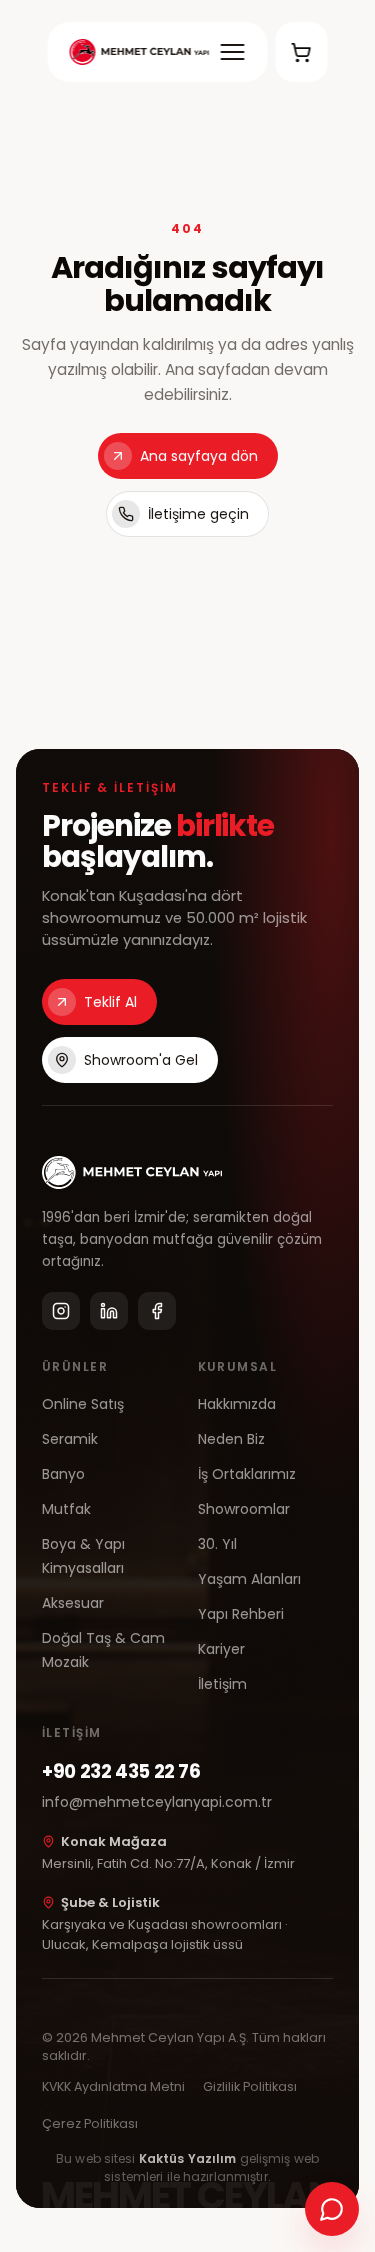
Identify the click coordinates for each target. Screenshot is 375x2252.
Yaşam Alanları (249, 1579)
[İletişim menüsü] (332, 2209)
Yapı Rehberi (241, 1614)
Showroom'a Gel (141, 1060)
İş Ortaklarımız (247, 1474)
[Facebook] (157, 1311)
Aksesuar (73, 1603)
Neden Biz (231, 1439)
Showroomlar (244, 1509)
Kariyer (221, 1649)
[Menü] (232, 52)
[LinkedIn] (109, 1311)
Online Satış (83, 1404)
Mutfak (66, 1509)
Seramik (70, 1439)
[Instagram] (61, 1311)
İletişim (222, 1684)
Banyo (63, 1474)
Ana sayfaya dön (199, 456)
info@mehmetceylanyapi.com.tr (157, 1802)
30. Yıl (217, 1544)
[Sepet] (301, 52)
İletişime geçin (198, 514)
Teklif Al (110, 1002)
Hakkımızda (237, 1404)
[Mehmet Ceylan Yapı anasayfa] (139, 52)
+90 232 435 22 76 (121, 1771)
